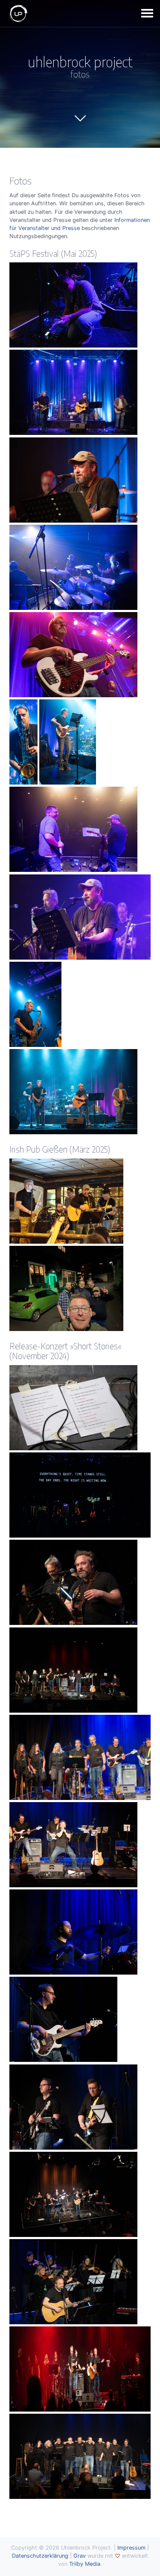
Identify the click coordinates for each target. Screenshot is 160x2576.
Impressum (131, 2548)
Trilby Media (85, 2564)
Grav (80, 2556)
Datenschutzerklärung (40, 2556)
